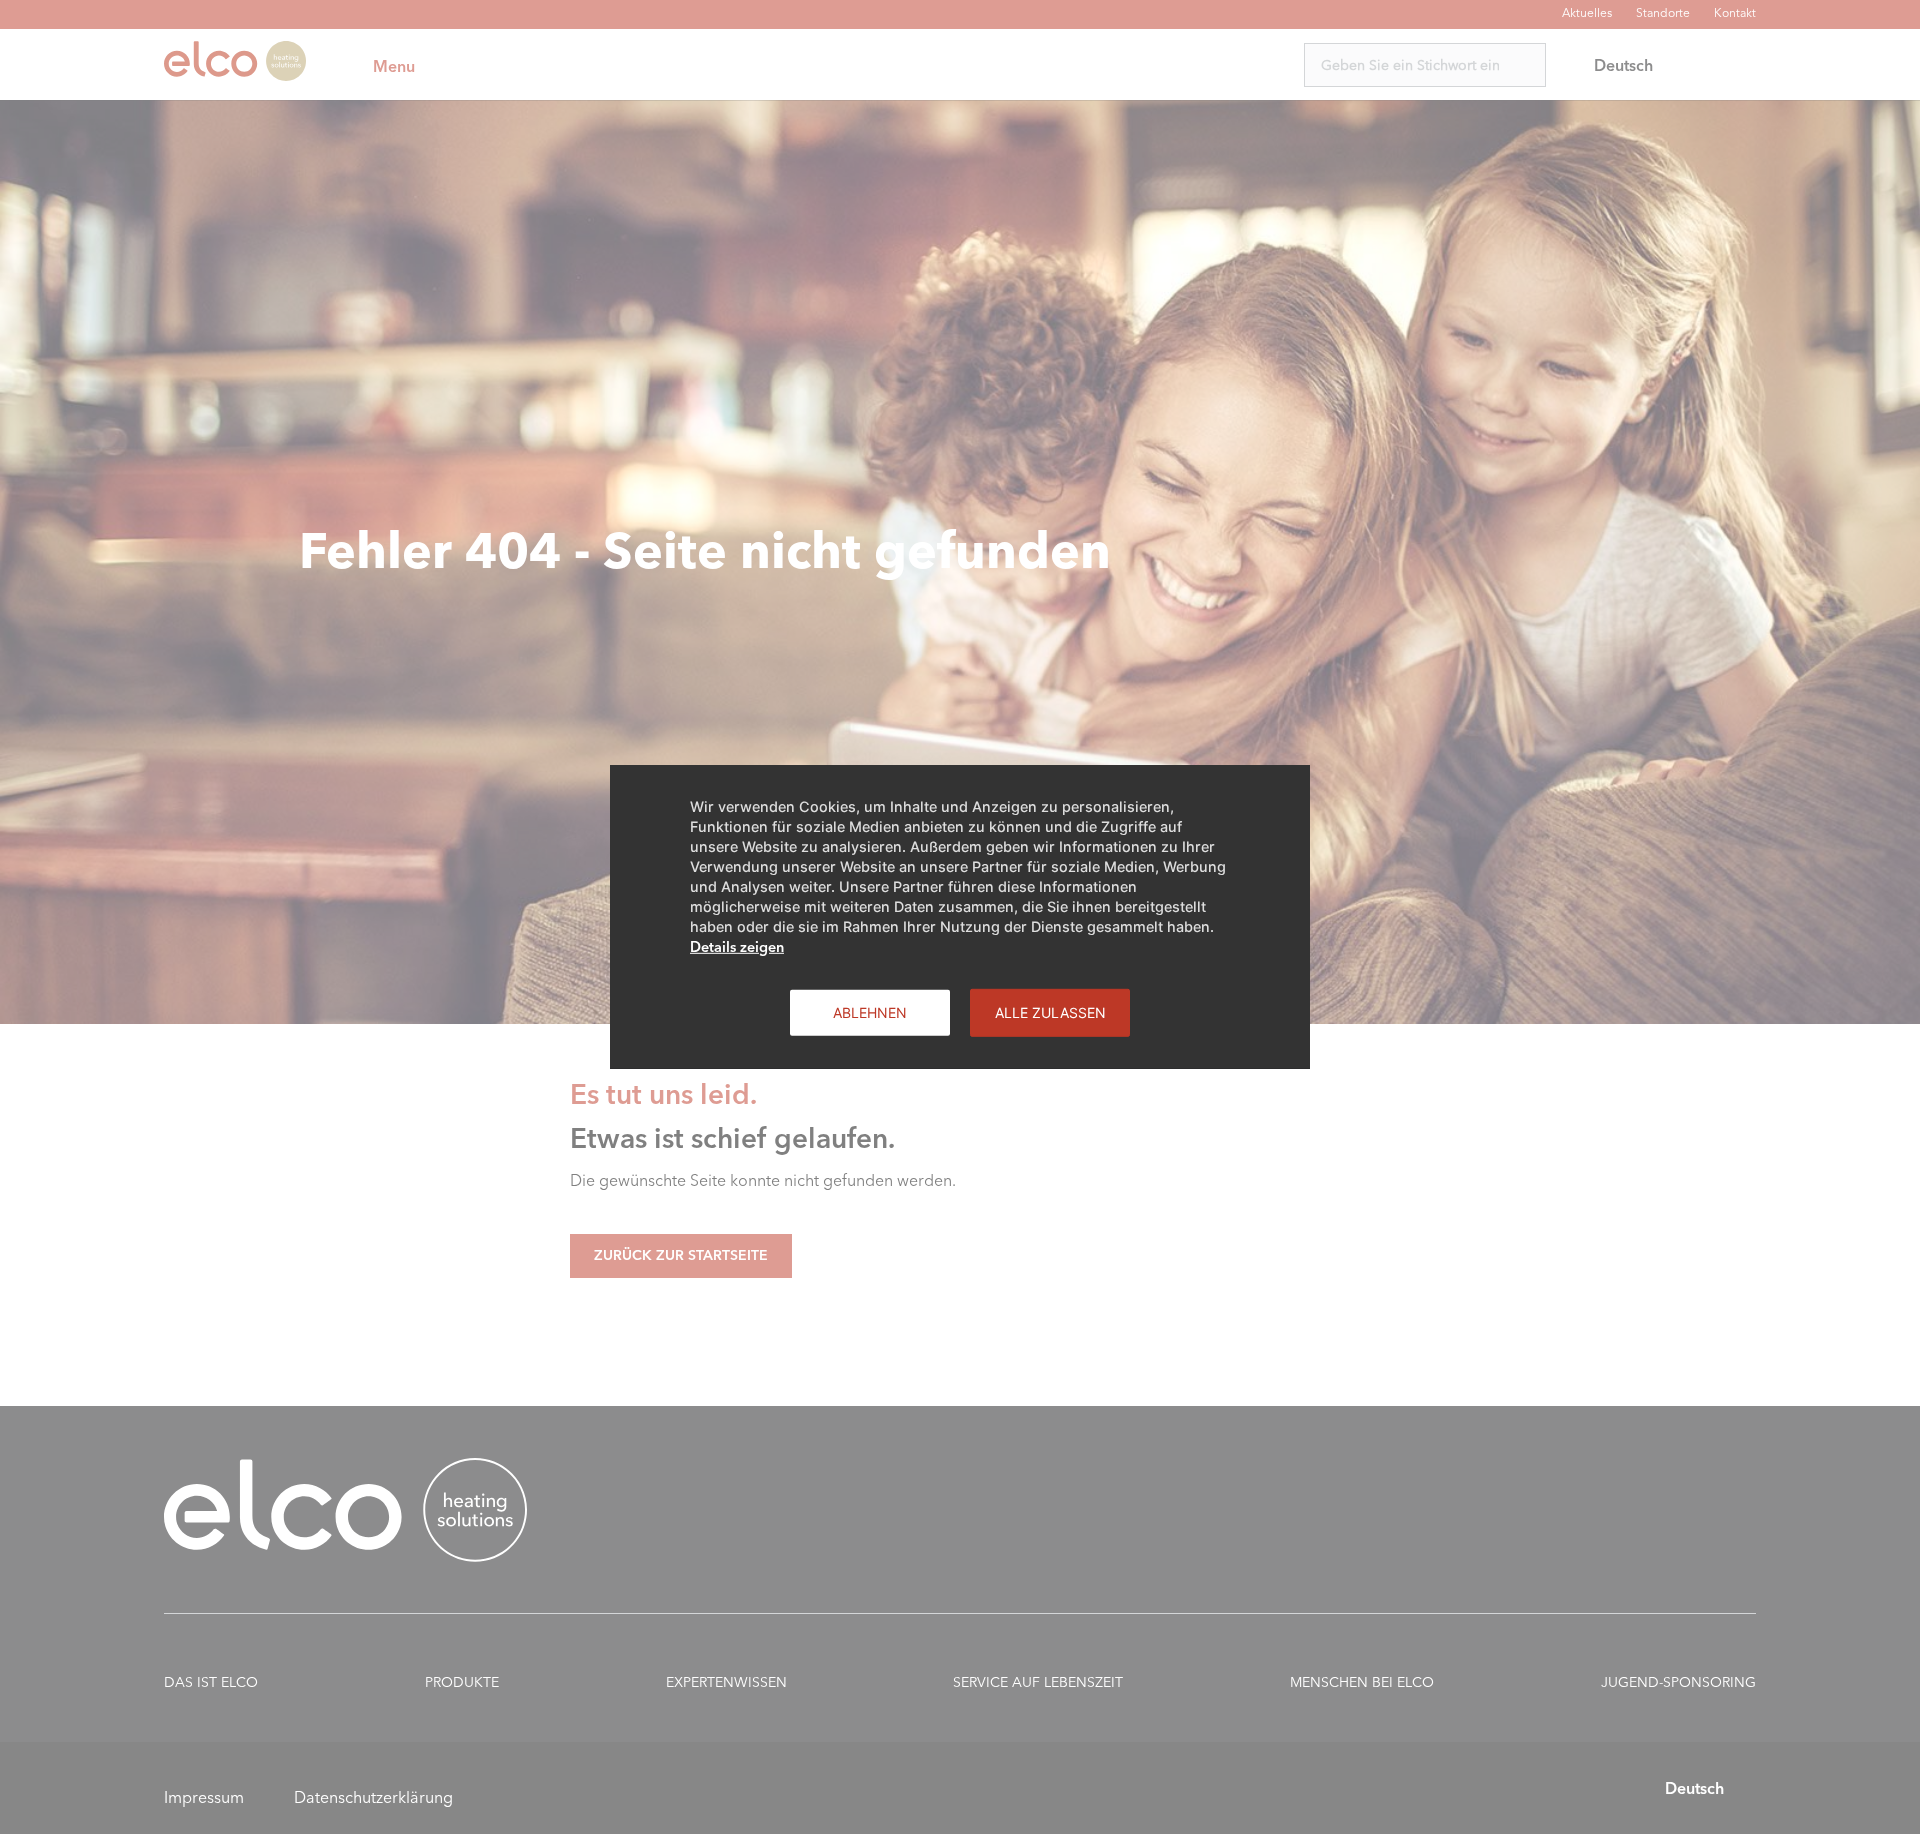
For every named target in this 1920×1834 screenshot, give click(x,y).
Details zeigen (737, 947)
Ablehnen (870, 1012)
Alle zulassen (1050, 1012)
